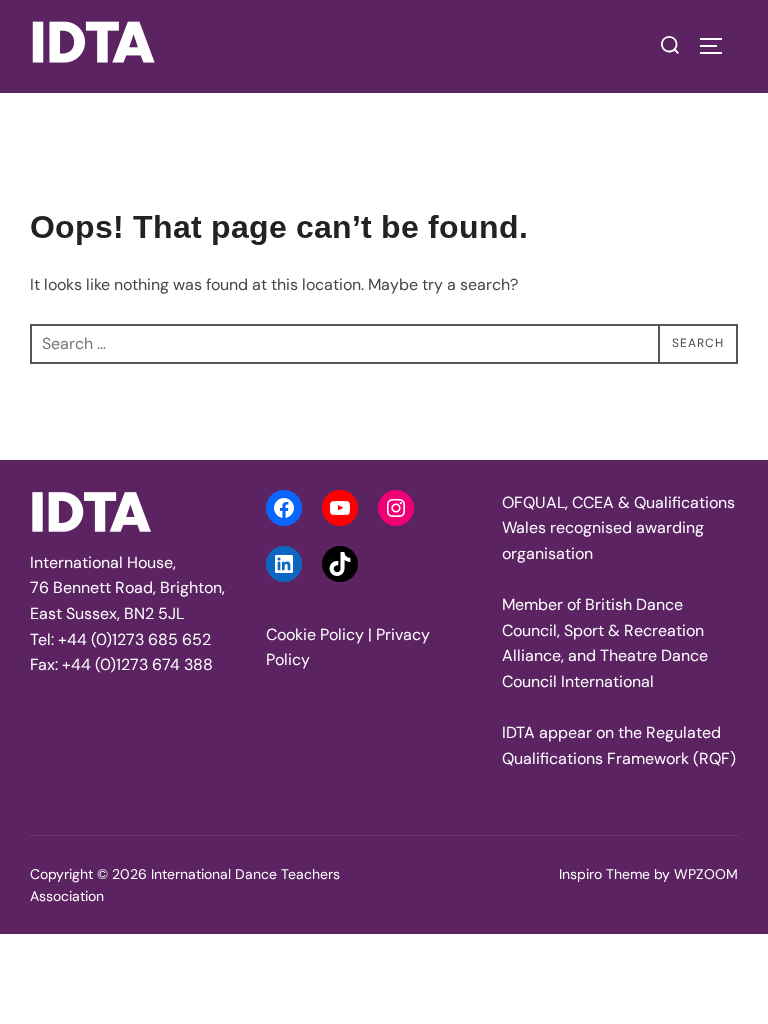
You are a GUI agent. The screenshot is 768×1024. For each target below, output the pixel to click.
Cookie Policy (315, 634)
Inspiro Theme (604, 874)
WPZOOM (706, 874)
